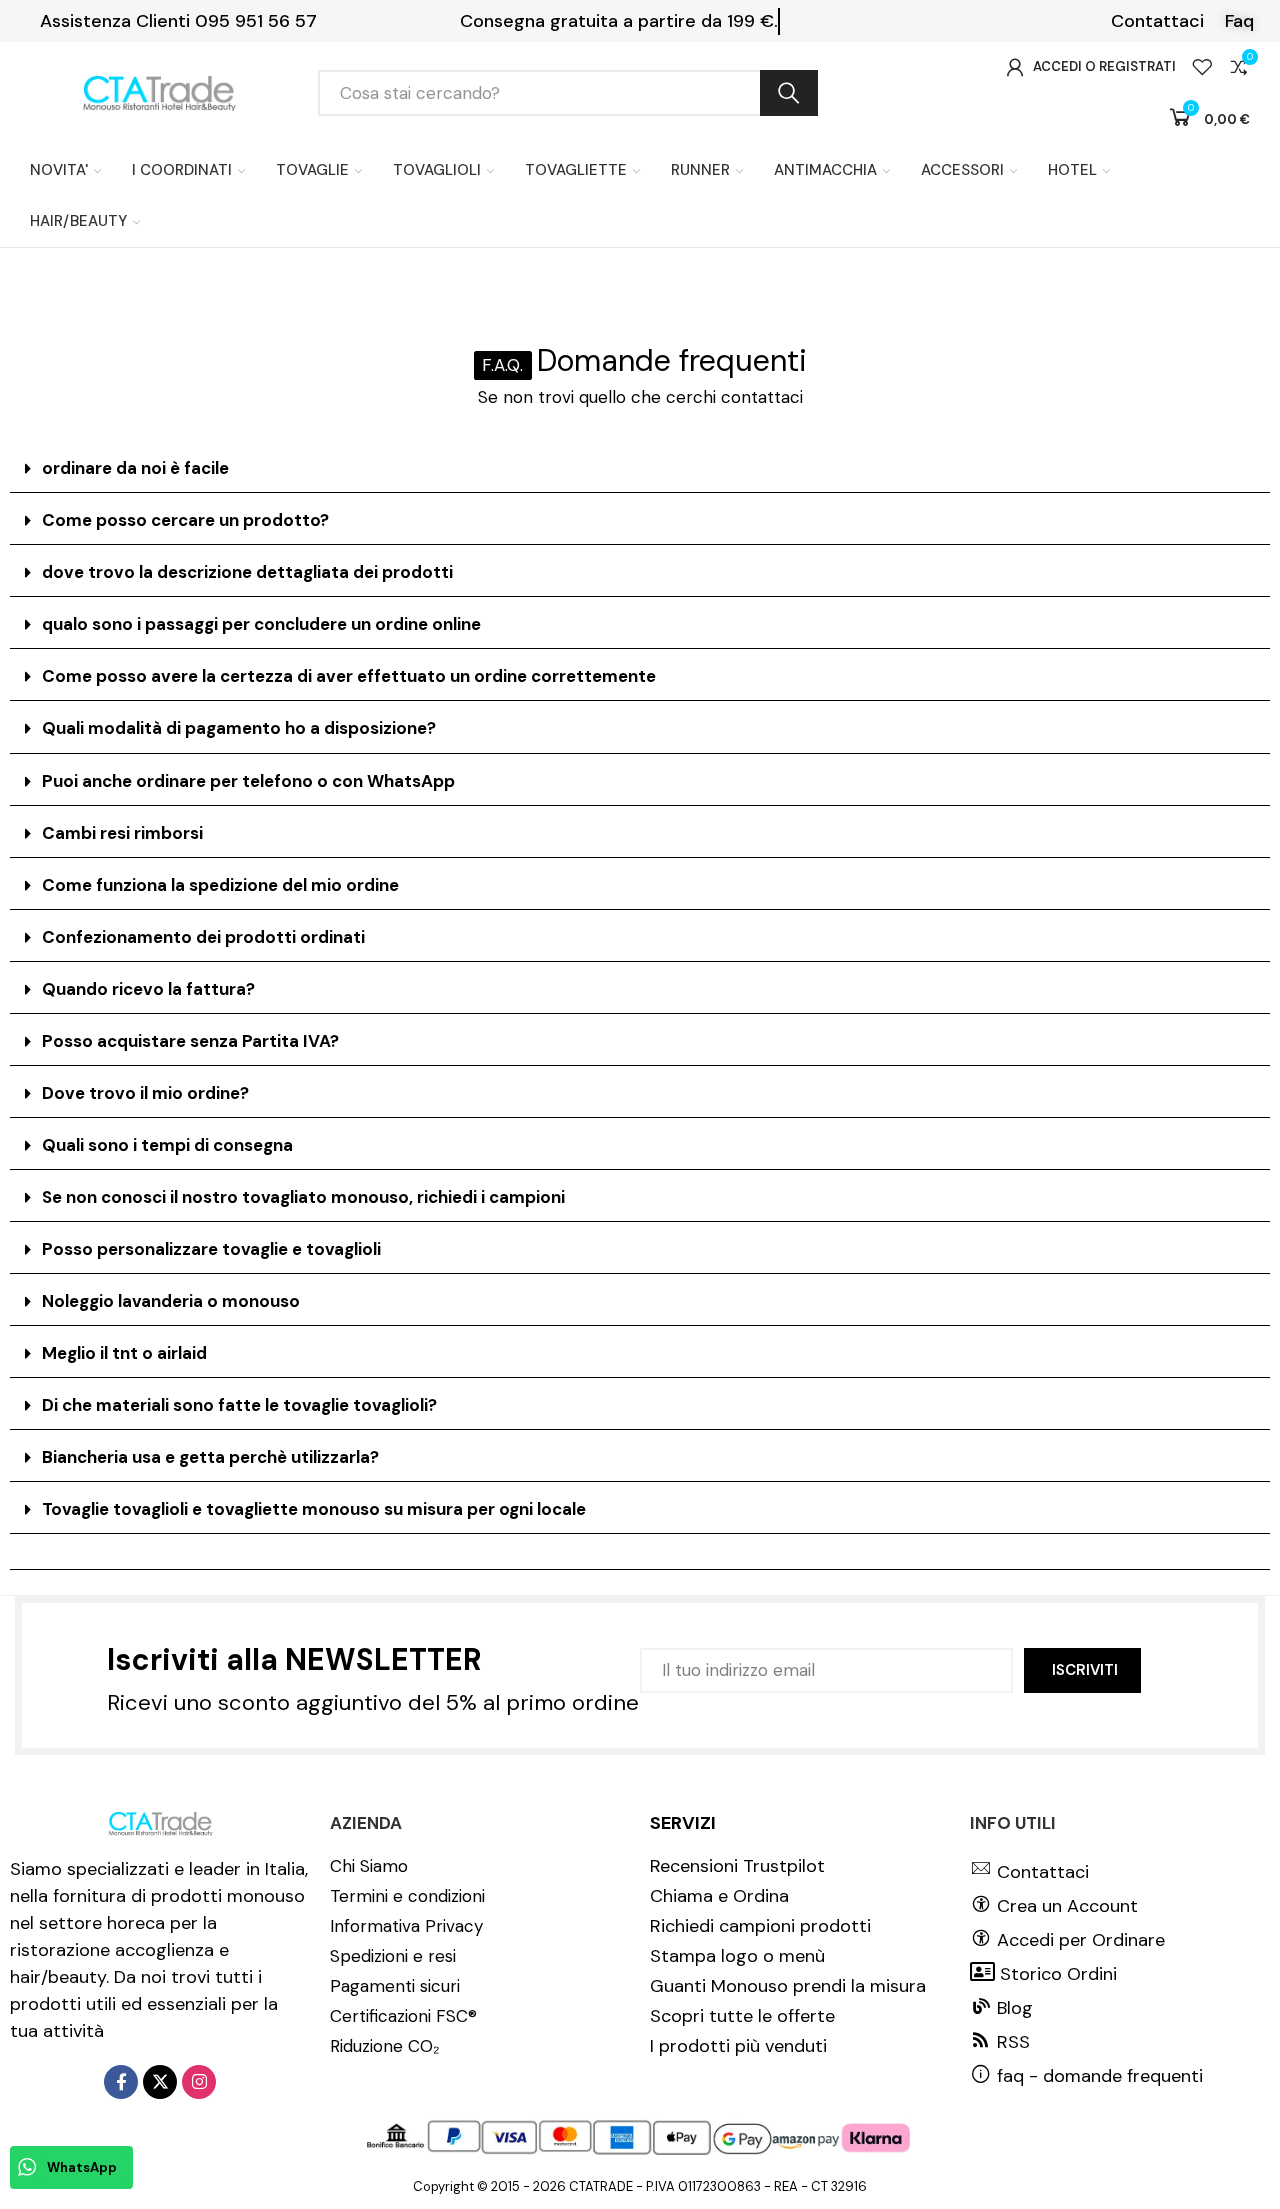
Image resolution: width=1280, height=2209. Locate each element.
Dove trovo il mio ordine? (145, 1093)
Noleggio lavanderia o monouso (171, 1301)
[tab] (640, 469)
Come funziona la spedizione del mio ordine (220, 885)
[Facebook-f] (121, 2082)
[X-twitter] (160, 2082)
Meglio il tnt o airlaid (124, 1353)
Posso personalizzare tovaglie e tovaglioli (211, 1249)
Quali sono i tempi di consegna (167, 1145)
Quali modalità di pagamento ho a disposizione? (239, 728)
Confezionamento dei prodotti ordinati (203, 937)
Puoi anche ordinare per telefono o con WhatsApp (248, 781)
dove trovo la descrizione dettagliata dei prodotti (247, 572)
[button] (1157, 21)
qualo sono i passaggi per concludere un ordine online (261, 624)
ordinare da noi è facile (135, 468)
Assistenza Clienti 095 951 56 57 (178, 21)
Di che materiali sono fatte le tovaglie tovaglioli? (239, 1405)
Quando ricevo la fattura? (148, 989)
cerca (789, 93)
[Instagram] (199, 2082)
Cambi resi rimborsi (122, 833)
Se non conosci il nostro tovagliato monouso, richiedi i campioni (303, 1197)
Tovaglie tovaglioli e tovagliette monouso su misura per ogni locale (314, 1509)
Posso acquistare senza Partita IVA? (190, 1041)
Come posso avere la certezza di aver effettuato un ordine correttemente (349, 676)
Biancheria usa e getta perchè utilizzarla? (210, 1457)
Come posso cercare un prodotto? (185, 520)
